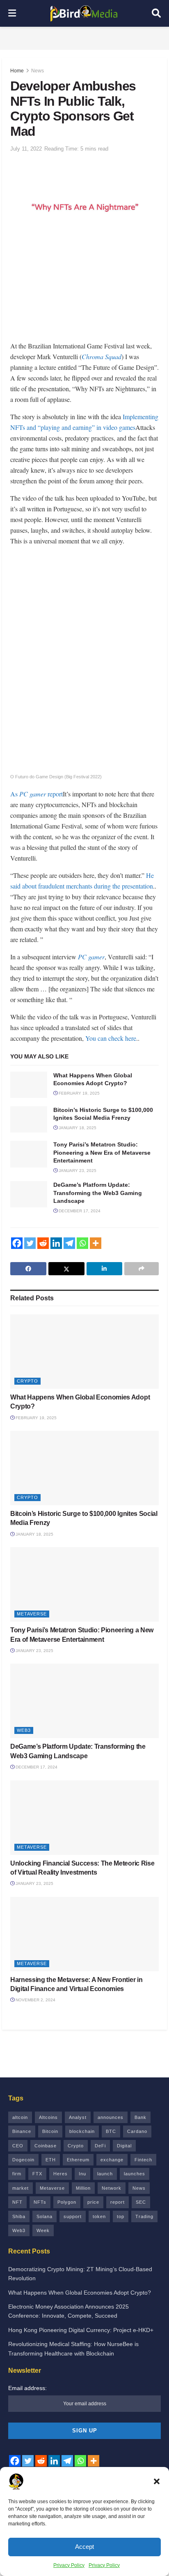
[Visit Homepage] (84, 14)
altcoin (20, 2117)
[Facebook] (17, 1243)
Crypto (27, 1381)
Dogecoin (23, 2160)
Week (43, 2230)
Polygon (67, 2202)
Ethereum (78, 2160)
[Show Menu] (12, 13)
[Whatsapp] (82, 1243)
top (121, 2216)
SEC (141, 2202)
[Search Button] (156, 13)
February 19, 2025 (79, 1093)
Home (17, 71)
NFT (17, 2202)
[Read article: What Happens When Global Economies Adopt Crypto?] (29, 1085)
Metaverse (32, 1614)
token (99, 2216)
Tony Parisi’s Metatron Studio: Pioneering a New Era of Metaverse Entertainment (102, 1152)
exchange (112, 2160)
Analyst (78, 2117)
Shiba (19, 2216)
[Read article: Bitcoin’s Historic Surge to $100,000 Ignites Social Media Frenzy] (29, 1119)
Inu (82, 2174)
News (38, 71)
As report (37, 794)
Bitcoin (50, 2131)
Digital (124, 2146)
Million (83, 2188)
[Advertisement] (84, 37)
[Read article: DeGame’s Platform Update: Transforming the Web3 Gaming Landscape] (29, 1194)
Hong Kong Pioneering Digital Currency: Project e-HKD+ (81, 2330)
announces (111, 2117)
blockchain (82, 2131)
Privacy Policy (69, 2565)
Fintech (143, 2160)
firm (17, 2174)
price (93, 2202)
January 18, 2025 (77, 1128)
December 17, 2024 (79, 1211)
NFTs (40, 2202)
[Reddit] (43, 1243)
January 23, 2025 (77, 1171)
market (21, 2188)
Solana (45, 2216)
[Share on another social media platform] (142, 1269)
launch (105, 2174)
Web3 (24, 1730)
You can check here (111, 1038)
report (118, 2202)
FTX (37, 2174)
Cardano (137, 2131)
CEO (18, 2146)
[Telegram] (69, 1243)
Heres (61, 2174)
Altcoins (48, 2117)
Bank (140, 2117)
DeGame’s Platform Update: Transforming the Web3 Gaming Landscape (98, 1193)
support (73, 2216)
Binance (22, 2131)
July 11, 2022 (26, 149)
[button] (157, 2481)
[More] (96, 1243)
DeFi (100, 2146)
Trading (144, 2216)
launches (135, 2174)
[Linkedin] (56, 1243)
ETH (51, 2160)
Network (112, 2188)
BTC (111, 2131)
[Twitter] (30, 1243)
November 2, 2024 (35, 2000)
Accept (84, 2547)
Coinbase (46, 2146)
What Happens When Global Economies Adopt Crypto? (80, 2293)
